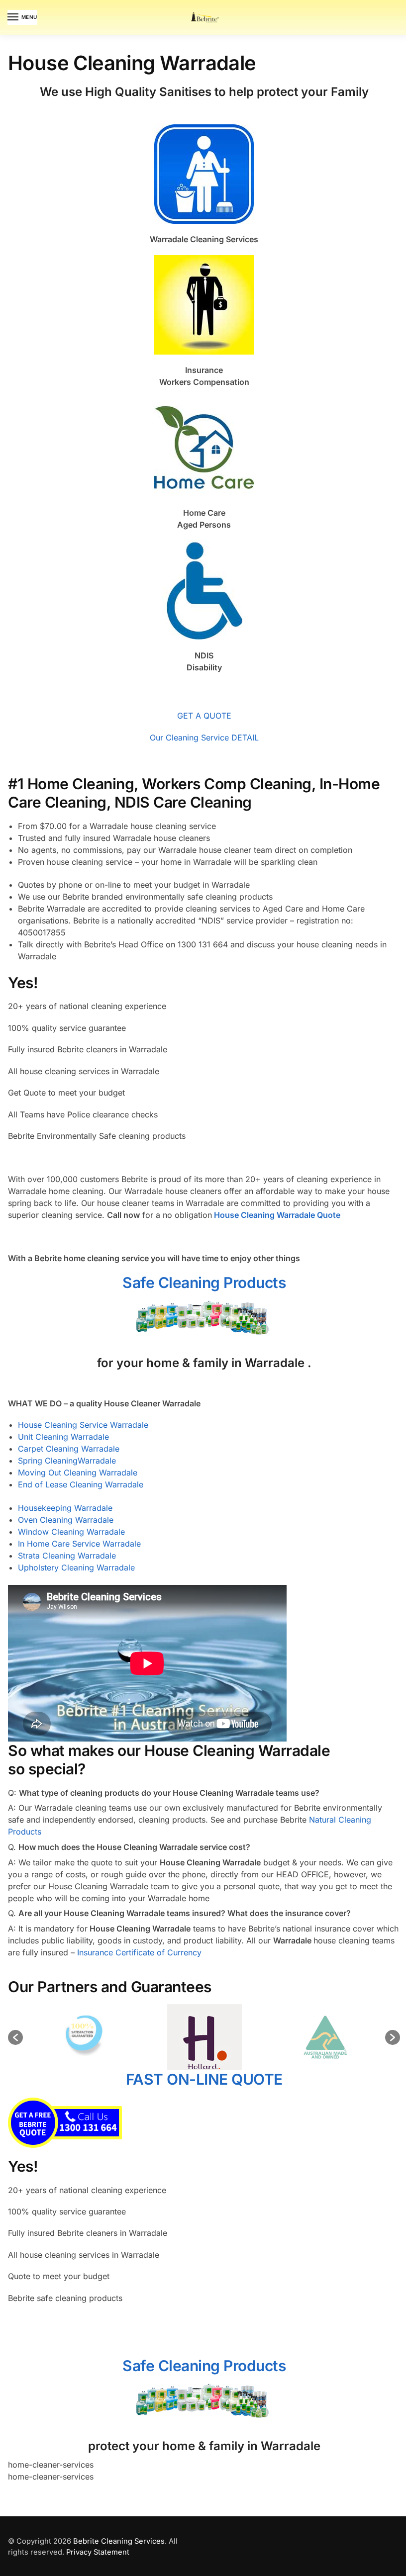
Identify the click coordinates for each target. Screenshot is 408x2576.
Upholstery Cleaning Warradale (76, 1567)
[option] (99, 2037)
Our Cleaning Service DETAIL (204, 737)
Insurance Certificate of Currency (139, 1952)
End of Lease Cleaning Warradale (81, 1484)
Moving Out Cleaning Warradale (78, 1472)
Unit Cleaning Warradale (63, 1437)
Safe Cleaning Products (204, 1283)
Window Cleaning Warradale (71, 1532)
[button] (15, 2037)
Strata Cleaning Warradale (67, 1556)
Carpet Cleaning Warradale (69, 1449)
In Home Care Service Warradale (79, 1544)
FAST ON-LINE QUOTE (204, 2079)
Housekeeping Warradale (65, 1508)
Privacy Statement (98, 2552)
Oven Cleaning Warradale (66, 1520)
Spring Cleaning (48, 1461)
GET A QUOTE (204, 716)
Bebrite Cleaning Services (119, 2541)
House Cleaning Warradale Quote (277, 1215)
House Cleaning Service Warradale (83, 1425)
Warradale (97, 1461)
